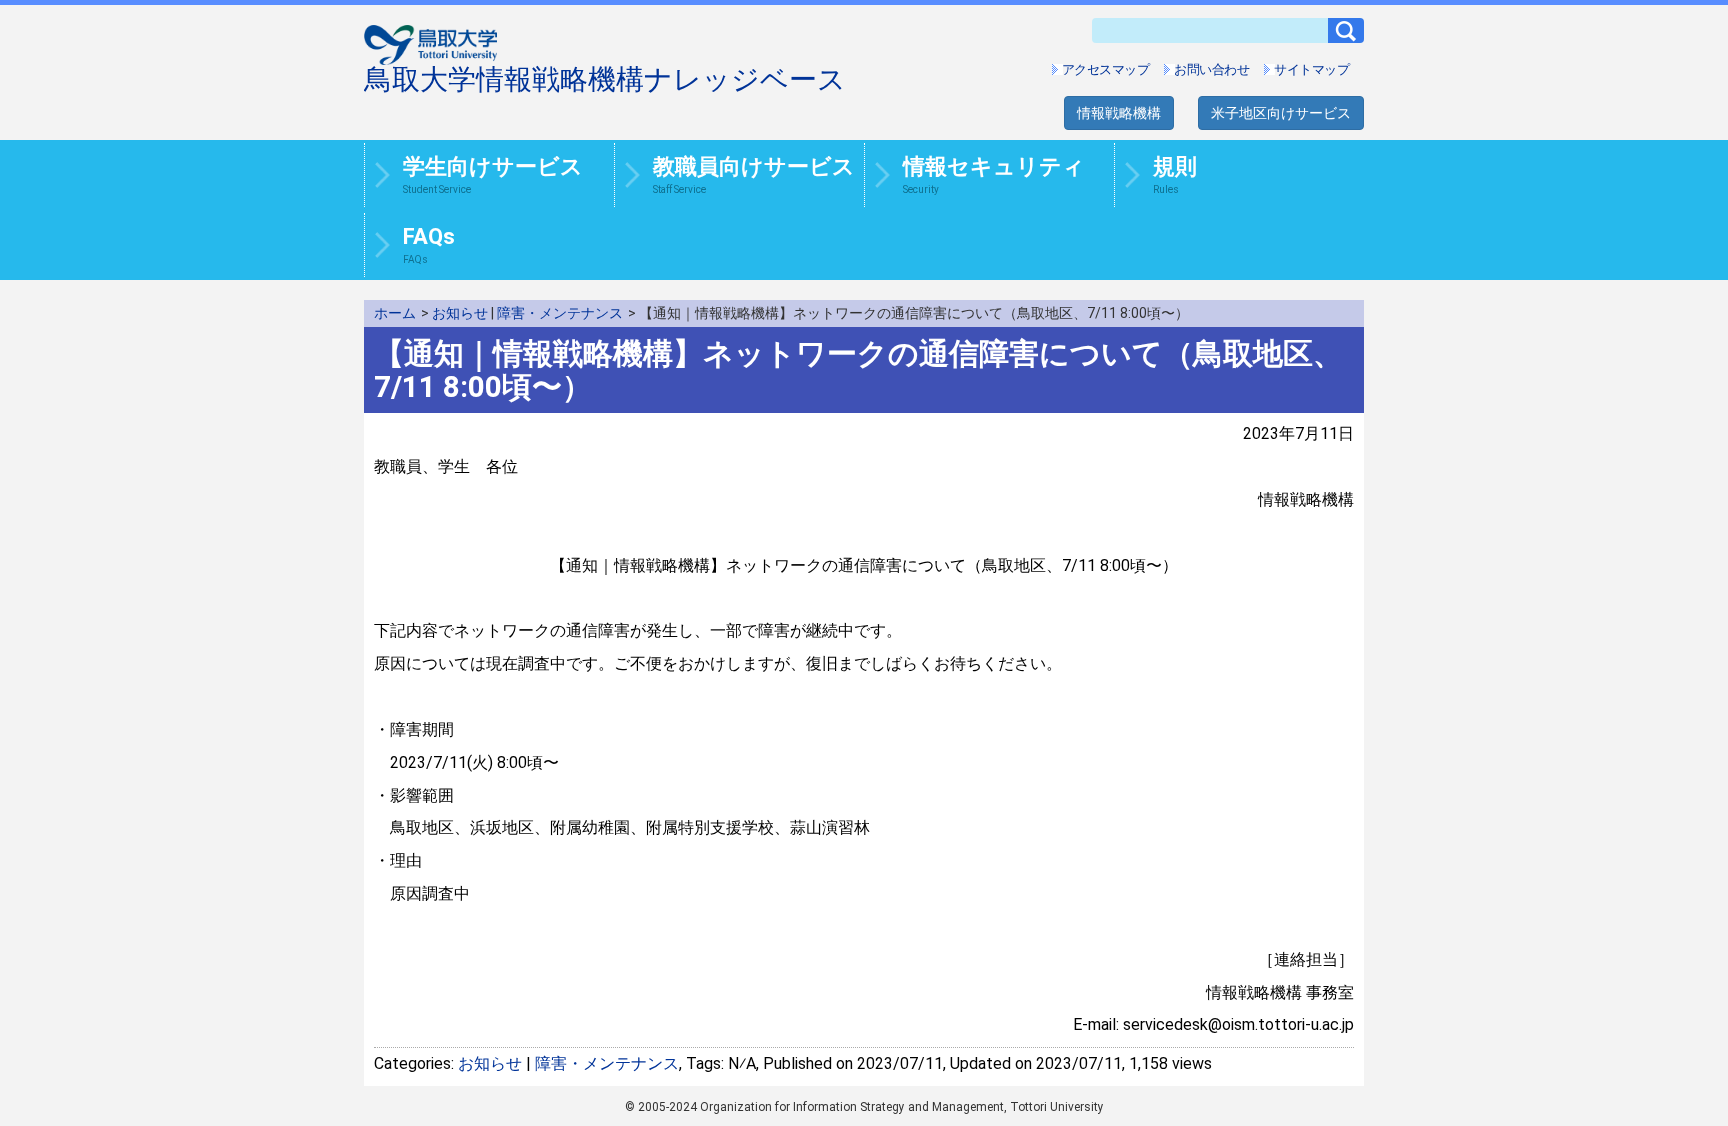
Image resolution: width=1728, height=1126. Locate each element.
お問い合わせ (1211, 69)
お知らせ (460, 313)
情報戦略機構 (1119, 113)
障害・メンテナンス (560, 313)
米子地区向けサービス (1281, 113)
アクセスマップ (1106, 69)
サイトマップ (1311, 69)
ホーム (395, 313)
